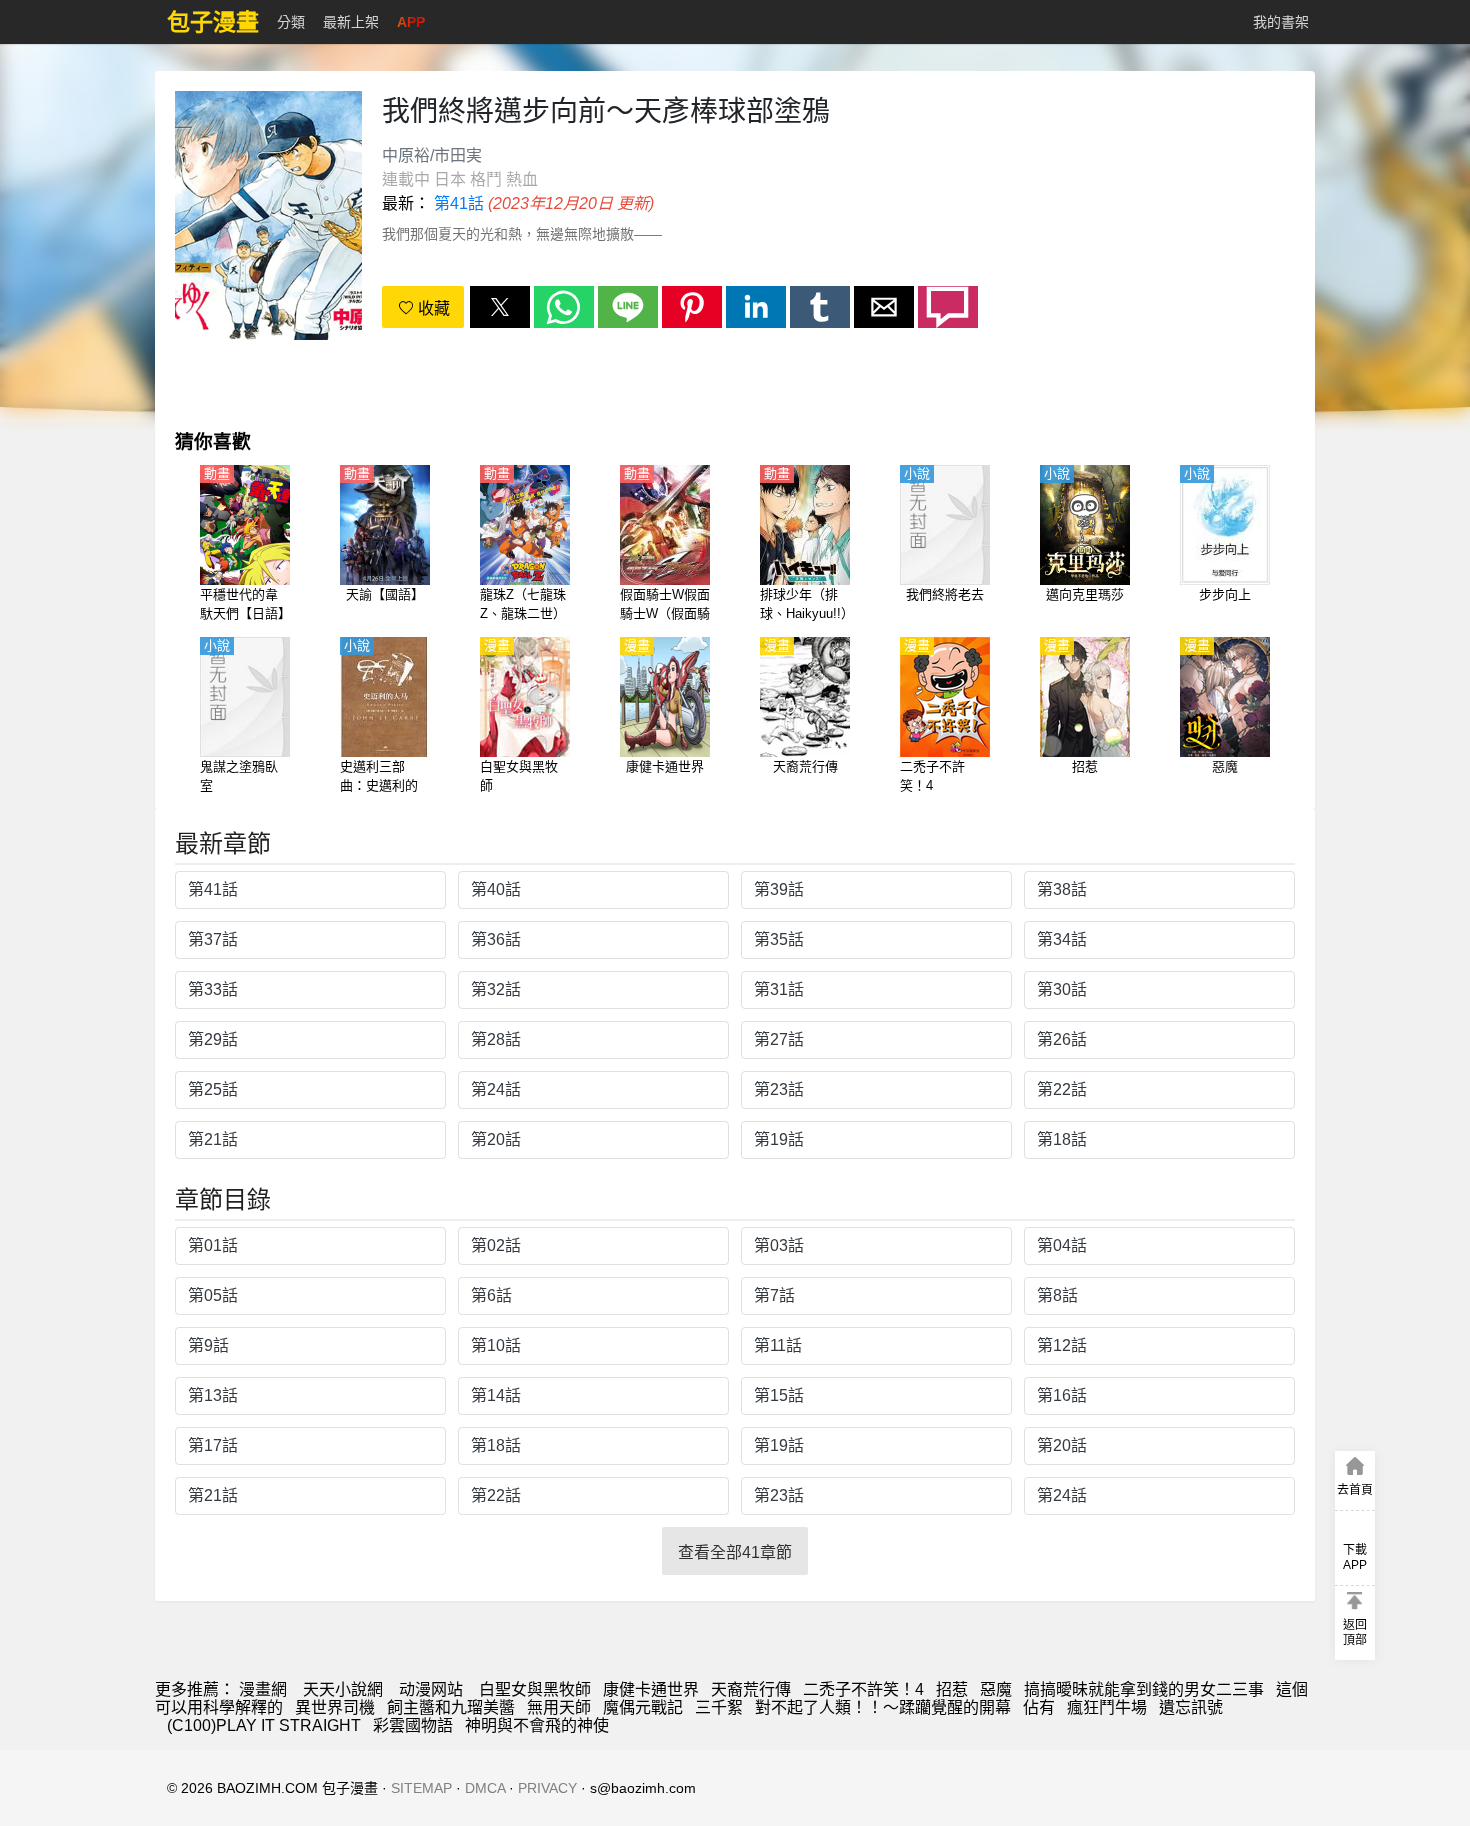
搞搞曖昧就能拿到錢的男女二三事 (1144, 1689)
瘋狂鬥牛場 (1107, 1707)
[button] (500, 307)
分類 (291, 22)
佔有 (1039, 1707)
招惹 (952, 1689)
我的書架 (1281, 22)
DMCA (485, 1788)
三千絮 (719, 1707)
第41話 (459, 203)
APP (411, 22)
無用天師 (559, 1707)
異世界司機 (335, 1707)
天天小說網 (343, 1689)
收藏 (432, 308)
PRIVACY (547, 1788)
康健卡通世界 (651, 1689)
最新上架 (351, 22)
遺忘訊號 (1191, 1707)
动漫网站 (431, 1689)
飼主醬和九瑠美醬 (451, 1707)
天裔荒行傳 (751, 1689)
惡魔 (996, 1689)
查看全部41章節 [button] (735, 1552)
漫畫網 (263, 1689)
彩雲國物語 (413, 1725)
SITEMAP (421, 1788)
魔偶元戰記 (643, 1707)
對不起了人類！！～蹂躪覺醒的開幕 (883, 1707)
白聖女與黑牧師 (535, 1689)
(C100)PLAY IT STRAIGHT (264, 1725)
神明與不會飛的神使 (537, 1725)
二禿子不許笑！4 (863, 1689)
